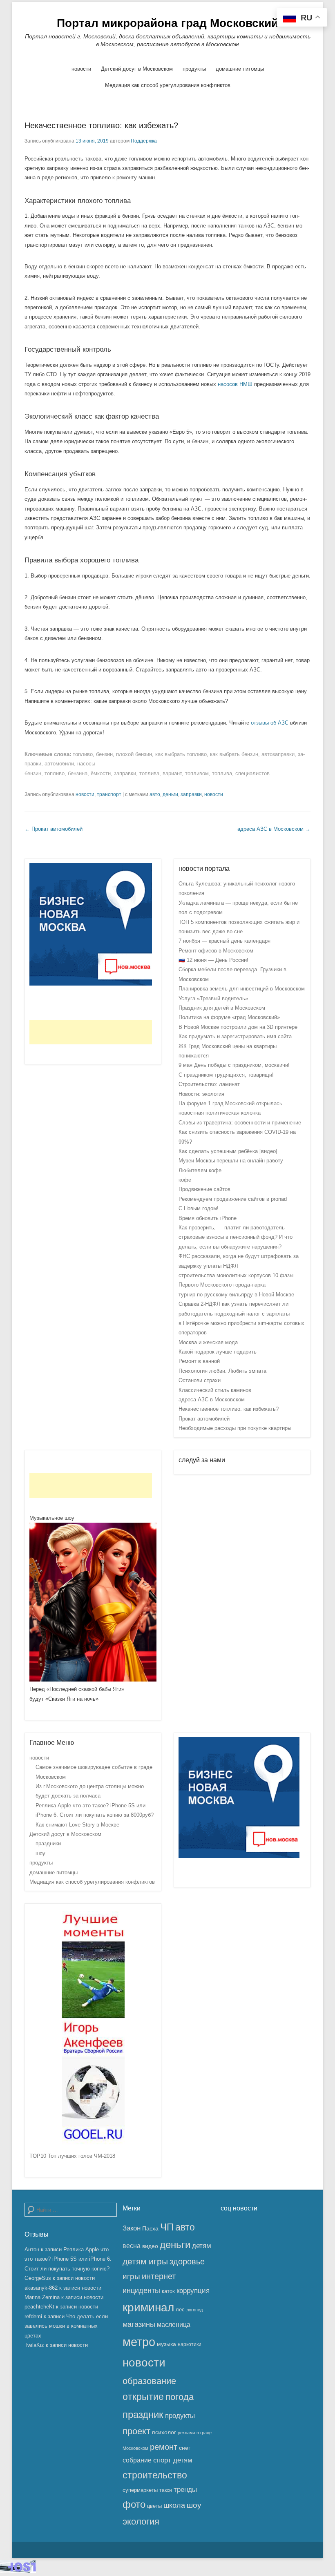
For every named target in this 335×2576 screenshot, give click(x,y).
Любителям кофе (200, 1170)
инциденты (141, 2291)
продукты (194, 69)
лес (180, 2309)
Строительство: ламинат (209, 1084)
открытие (143, 2397)
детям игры (145, 2262)
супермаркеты (140, 2490)
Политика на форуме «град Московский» (229, 1017)
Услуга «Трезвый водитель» (213, 998)
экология (141, 2521)
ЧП (167, 2227)
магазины (139, 2324)
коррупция (193, 2291)
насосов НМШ (235, 384)
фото (134, 2505)
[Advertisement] (91, 1032)
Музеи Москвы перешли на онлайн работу (231, 1161)
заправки (191, 794)
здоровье (187, 2262)
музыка (166, 2344)
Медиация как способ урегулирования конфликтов (168, 85)
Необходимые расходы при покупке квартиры (235, 1428)
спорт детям (173, 2460)
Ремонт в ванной (199, 1361)
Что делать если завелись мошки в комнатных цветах (66, 2326)
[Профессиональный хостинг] (18, 2571)
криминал (148, 2307)
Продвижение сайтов (204, 1189)
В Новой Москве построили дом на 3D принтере (238, 1027)
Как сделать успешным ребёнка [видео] (228, 1151)
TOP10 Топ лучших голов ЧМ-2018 (72, 2156)
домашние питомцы (240, 69)
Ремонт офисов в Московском (216, 951)
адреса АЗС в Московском (274, 829)
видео (150, 2246)
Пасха (150, 2228)
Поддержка (144, 141)
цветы (154, 2506)
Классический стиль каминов (215, 1390)
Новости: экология (201, 1094)
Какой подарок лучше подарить (218, 1352)
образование (149, 2381)
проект (136, 2431)
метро (139, 2342)
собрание (137, 2460)
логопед (194, 2310)
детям (202, 2246)
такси (166, 2490)
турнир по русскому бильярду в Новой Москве (236, 1295)
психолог (164, 2432)
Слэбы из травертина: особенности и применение (240, 1123)
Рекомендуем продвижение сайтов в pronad (233, 1199)
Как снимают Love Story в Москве (77, 1825)
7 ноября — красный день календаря (224, 941)
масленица (174, 2325)
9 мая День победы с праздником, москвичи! (234, 1065)
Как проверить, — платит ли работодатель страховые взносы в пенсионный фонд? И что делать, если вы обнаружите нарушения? (236, 1237)
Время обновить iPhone (208, 1218)
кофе (185, 1180)
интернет (159, 2276)
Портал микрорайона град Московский (167, 23)
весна (132, 2246)
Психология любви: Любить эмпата (222, 1371)
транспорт (109, 794)
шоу (40, 1853)
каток (168, 2291)
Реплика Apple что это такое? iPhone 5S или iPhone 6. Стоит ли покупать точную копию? (68, 2259)
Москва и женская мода (208, 1342)
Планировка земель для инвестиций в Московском (242, 989)
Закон (132, 2228)
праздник (143, 2414)
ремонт (164, 2447)
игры (131, 2276)
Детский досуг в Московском (137, 69)
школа (174, 2505)
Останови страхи (200, 1380)
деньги (170, 794)
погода (180, 2397)
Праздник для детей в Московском (222, 1008)
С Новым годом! (199, 1208)
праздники (48, 1843)
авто (155, 794)
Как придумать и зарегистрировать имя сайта (235, 1036)
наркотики (190, 2344)
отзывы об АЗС (270, 723)
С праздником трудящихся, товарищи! (226, 1075)
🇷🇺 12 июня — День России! (213, 960)
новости (81, 69)
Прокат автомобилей (54, 829)
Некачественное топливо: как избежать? (101, 125)
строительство (155, 2475)
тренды (185, 2490)
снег (185, 2448)
